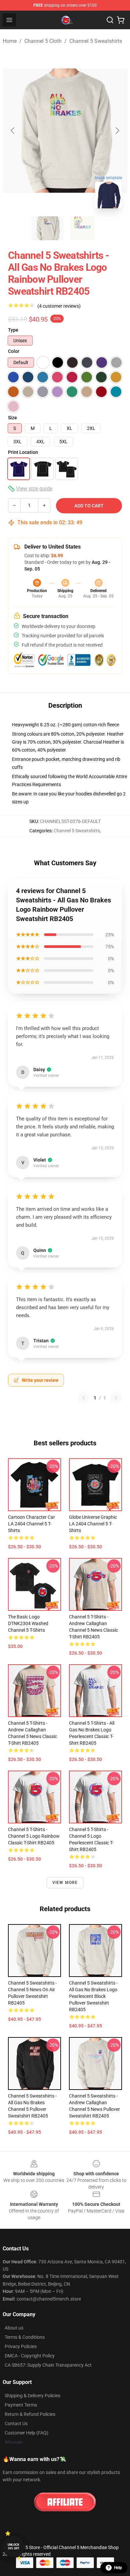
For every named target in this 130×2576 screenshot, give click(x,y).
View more (65, 1883)
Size (12, 418)
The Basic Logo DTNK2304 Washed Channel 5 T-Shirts (28, 1623)
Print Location (23, 452)
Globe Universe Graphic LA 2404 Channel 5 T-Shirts (93, 1524)
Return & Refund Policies (30, 2414)
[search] (110, 20)
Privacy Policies (21, 2346)
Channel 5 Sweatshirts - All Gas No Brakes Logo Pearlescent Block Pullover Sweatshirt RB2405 (93, 1996)
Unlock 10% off (13, 2547)
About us (14, 2328)
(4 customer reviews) (59, 306)
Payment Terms (21, 2405)
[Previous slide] (13, 131)
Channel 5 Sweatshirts (96, 41)
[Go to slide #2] (82, 228)
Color (14, 351)
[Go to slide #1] (48, 228)
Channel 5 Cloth (43, 41)
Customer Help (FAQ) (26, 2433)
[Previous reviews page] (84, 1398)
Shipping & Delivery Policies (32, 2396)
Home (10, 41)
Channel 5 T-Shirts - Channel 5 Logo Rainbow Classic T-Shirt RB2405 (34, 1836)
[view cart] (121, 20)
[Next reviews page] (116, 1398)
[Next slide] (117, 131)
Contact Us (16, 2423)
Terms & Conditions (25, 2337)
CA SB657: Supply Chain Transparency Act (48, 2365)
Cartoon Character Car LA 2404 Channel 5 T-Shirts (31, 1524)
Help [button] (118, 2568)
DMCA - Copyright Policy (30, 2356)
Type (13, 330)
